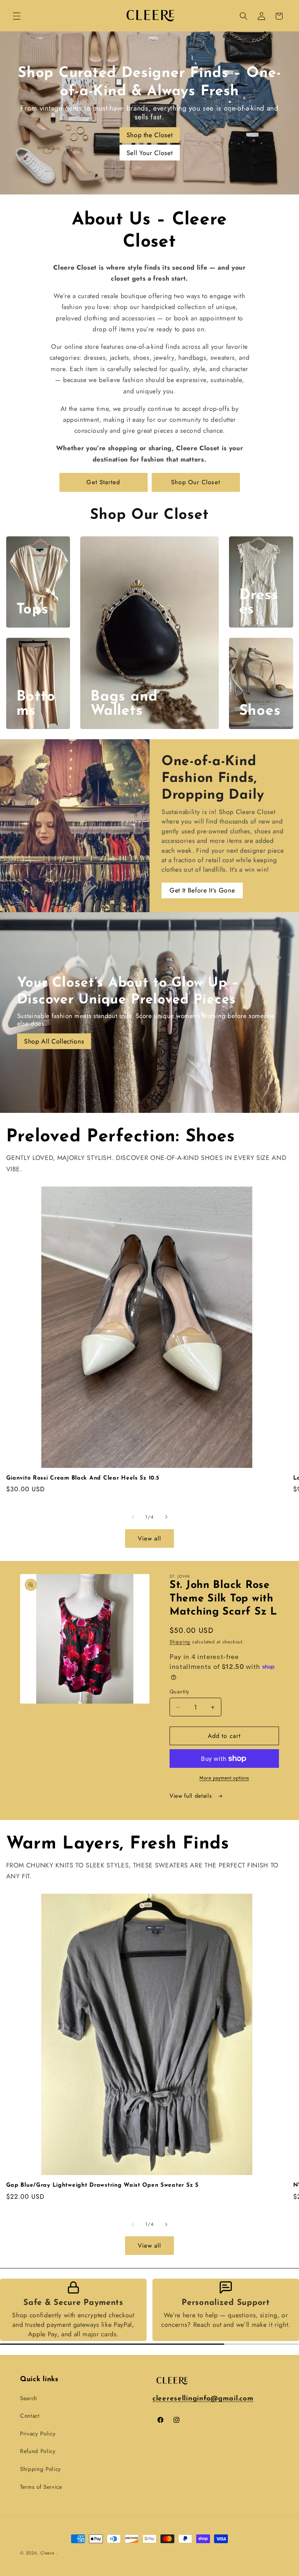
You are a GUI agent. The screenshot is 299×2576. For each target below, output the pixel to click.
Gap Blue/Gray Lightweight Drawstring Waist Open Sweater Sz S (102, 2185)
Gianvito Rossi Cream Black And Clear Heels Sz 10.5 (83, 1478)
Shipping (180, 1642)
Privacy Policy (38, 2434)
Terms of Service (41, 2487)
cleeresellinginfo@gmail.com (203, 2399)
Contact (30, 2416)
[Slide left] (133, 1517)
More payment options (224, 1778)
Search (29, 2398)
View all (150, 1538)
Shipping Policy (40, 2469)
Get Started (103, 482)
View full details (192, 1796)
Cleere (47, 2553)
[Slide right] (166, 1517)
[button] (17, 16)
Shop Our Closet (196, 482)
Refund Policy (38, 2451)
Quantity (179, 1692)
